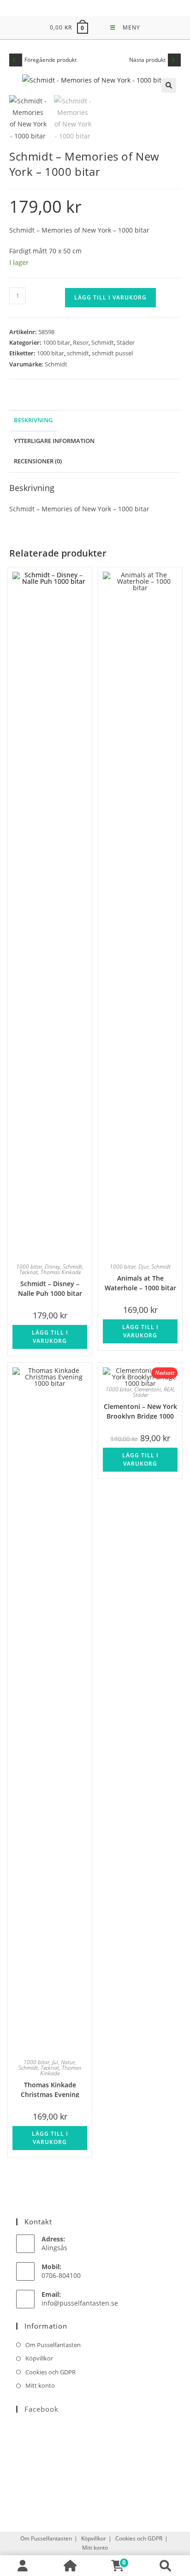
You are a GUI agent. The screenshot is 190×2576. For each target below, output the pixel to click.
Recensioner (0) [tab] (38, 461)
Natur (68, 2062)
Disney (52, 1267)
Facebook (42, 2409)
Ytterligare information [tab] (54, 441)
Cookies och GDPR (50, 2372)
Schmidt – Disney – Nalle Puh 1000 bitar (50, 1288)
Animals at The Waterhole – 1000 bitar (140, 1282)
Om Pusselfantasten (53, 2345)
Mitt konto (40, 2385)
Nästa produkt (147, 60)
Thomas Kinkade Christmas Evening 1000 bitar (50, 2089)
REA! (169, 1389)
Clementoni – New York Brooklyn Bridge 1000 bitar (140, 1411)
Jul (55, 2062)
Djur (143, 1267)
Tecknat (29, 1272)
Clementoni (148, 1389)
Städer (126, 342)
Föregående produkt (50, 60)
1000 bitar (56, 342)
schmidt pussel (112, 353)
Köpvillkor (39, 2358)
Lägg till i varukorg (110, 297)
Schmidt (103, 342)
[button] (169, 85)
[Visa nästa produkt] (174, 60)
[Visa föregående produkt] (16, 60)
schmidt (78, 353)
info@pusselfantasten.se (80, 2303)
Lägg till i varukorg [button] (50, 1337)
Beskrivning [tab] (33, 420)
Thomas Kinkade (61, 1272)
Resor (81, 342)
